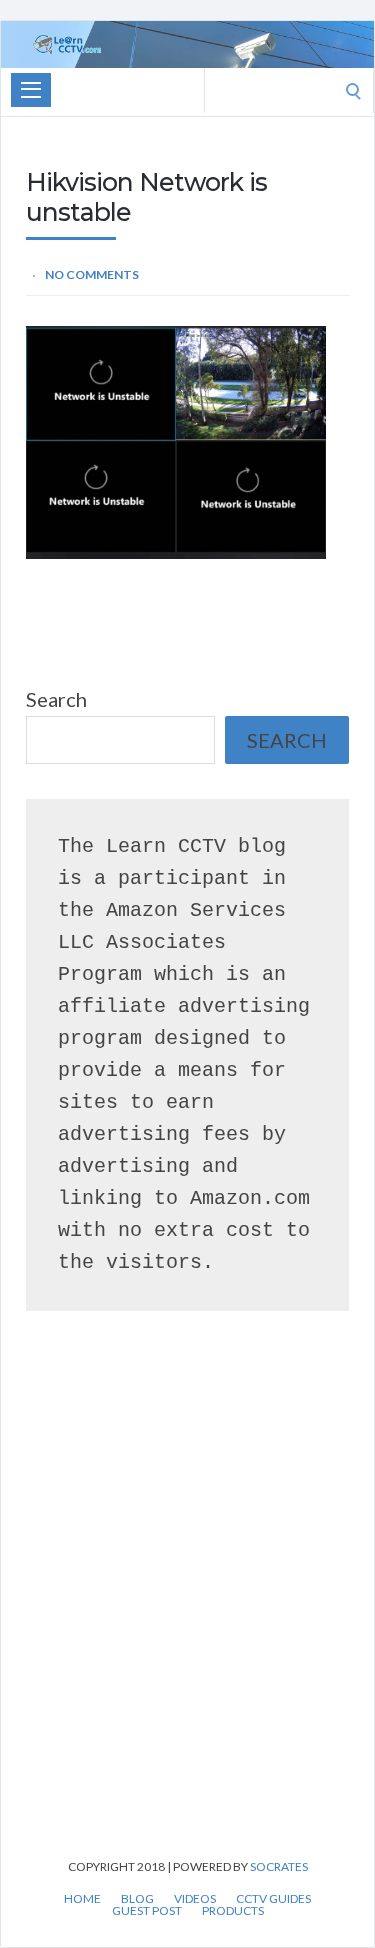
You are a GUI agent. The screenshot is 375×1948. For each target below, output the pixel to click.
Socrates (279, 1866)
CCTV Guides (273, 1899)
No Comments (92, 274)
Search (56, 699)
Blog (137, 1899)
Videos (195, 1899)
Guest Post (147, 1911)
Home (82, 1899)
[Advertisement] (187, 1613)
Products (233, 1911)
